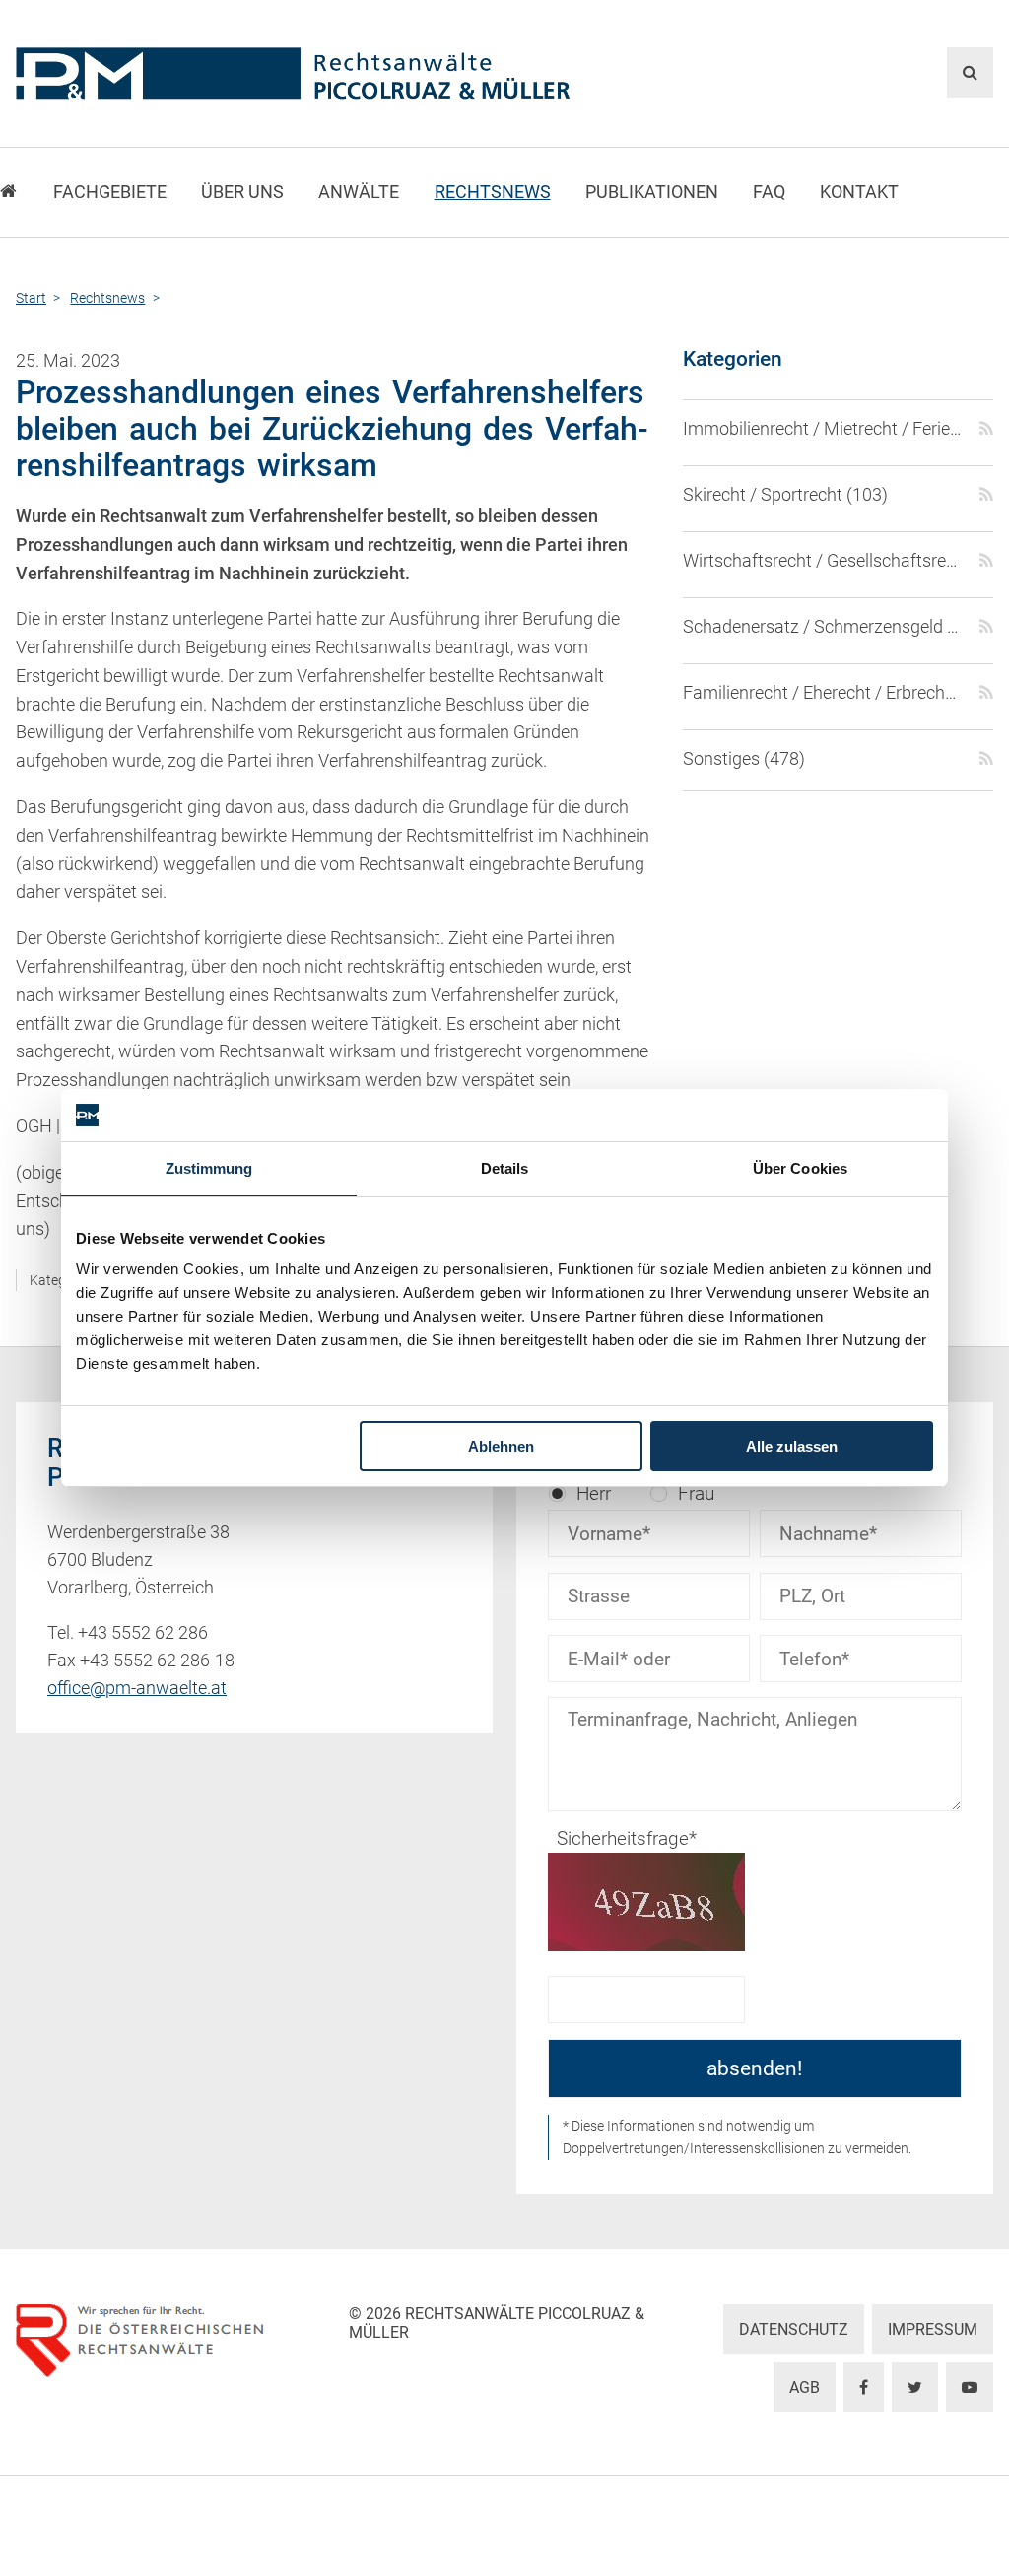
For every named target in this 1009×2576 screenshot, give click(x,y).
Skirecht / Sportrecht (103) (785, 495)
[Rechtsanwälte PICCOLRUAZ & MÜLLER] (338, 73)
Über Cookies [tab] (800, 1168)
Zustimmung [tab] (209, 1168)
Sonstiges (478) (744, 759)
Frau (696, 1493)
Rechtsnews (493, 192)
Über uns (242, 192)
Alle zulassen (792, 1446)
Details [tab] (505, 1168)
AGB (805, 2387)
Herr (594, 1493)
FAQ (769, 192)
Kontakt (859, 192)
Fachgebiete (110, 192)
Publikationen (652, 192)
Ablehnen (501, 1446)
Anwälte (359, 192)
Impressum (933, 2329)
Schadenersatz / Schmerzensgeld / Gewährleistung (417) (823, 627)
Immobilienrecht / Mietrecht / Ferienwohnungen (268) (823, 429)
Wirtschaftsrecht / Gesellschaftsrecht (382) (823, 561)
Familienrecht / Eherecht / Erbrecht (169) (823, 693)
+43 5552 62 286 (143, 1633)
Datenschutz (794, 2329)
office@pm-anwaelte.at (137, 1688)
